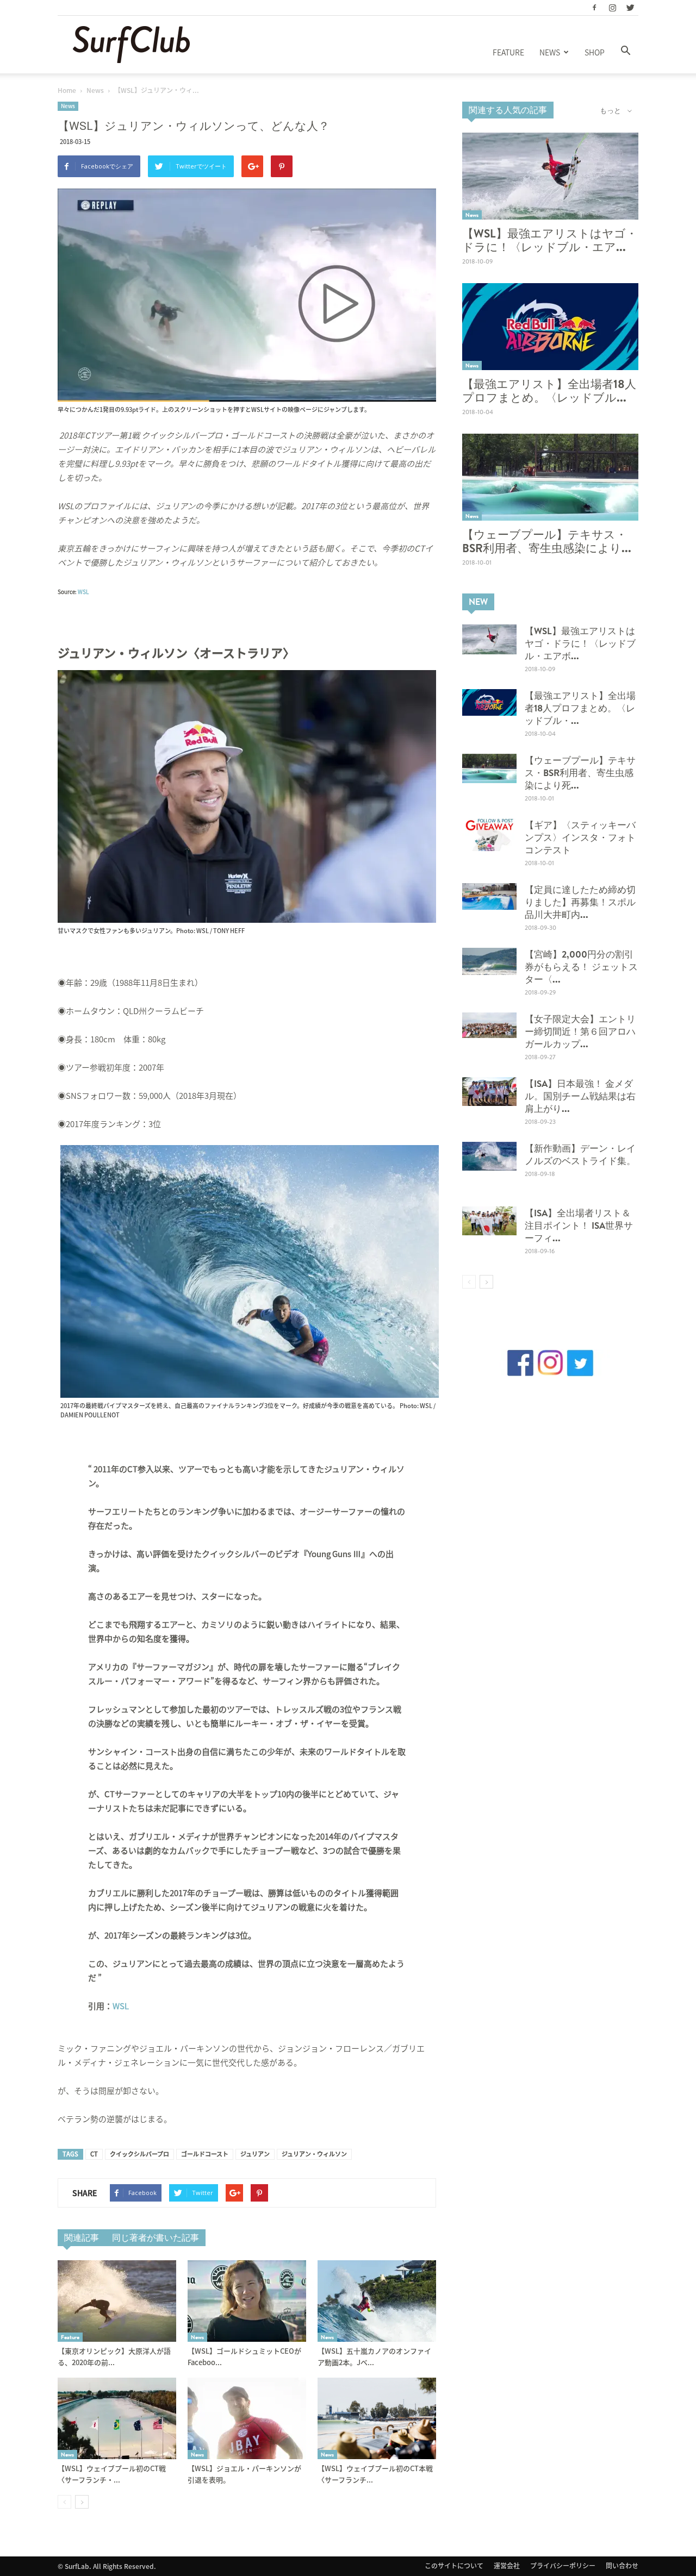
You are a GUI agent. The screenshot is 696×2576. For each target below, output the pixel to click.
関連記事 (82, 2237)
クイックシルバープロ (139, 2154)
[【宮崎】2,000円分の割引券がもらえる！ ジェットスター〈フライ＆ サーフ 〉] (489, 961)
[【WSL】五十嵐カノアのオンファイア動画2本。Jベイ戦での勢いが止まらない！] (377, 2301)
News (550, 52)
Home (67, 90)
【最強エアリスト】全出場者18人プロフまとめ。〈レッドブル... (549, 391)
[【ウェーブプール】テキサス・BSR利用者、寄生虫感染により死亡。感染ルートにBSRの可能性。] (550, 477)
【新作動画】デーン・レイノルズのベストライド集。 (580, 1154)
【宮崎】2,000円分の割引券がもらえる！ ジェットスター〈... (581, 967)
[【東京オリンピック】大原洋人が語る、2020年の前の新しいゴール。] (117, 2301)
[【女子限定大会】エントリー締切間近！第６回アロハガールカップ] (489, 1025)
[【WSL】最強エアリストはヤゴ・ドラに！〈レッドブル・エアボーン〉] (550, 176)
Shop (595, 52)
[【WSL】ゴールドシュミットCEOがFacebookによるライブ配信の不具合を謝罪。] (247, 2301)
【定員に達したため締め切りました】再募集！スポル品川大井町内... (580, 902)
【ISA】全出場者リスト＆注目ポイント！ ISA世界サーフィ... (579, 1225)
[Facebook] (594, 8)
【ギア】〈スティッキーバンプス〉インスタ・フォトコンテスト (580, 837)
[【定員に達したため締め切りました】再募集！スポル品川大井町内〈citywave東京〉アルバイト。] (489, 896)
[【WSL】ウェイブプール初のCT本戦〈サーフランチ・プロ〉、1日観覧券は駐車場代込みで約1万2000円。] (377, 2418)
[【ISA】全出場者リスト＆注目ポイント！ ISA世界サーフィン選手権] (489, 1221)
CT (94, 2154)
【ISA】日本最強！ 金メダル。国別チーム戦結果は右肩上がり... (580, 1096)
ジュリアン (255, 2154)
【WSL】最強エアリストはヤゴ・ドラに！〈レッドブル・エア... (550, 240)
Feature (508, 52)
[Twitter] (630, 8)
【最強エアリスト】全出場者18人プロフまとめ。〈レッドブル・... (580, 708)
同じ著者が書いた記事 (156, 2237)
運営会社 (507, 2566)
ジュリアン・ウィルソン (314, 2154)
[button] (625, 51)
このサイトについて (454, 2566)
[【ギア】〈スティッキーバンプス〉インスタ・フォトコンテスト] (489, 835)
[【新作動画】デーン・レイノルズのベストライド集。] (489, 1156)
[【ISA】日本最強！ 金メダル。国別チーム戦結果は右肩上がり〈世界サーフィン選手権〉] (489, 1092)
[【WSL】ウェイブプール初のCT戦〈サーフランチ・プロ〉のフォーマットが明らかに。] (117, 2418)
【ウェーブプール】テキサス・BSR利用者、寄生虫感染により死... (580, 773)
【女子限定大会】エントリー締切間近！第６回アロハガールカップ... (580, 1031)
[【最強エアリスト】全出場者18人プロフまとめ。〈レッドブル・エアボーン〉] (550, 327)
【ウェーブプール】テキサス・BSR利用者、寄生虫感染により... (547, 541)
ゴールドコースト (205, 2154)
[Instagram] (612, 8)
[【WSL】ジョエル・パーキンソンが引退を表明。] (247, 2418)
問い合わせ (622, 2566)
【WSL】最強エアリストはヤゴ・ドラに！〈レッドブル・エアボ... (580, 643)
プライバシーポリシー (563, 2566)
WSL (83, 592)
